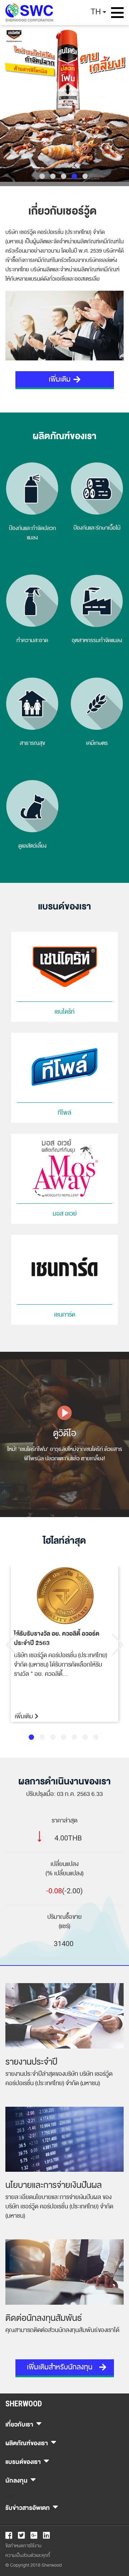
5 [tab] (85, 176)
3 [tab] (64, 176)
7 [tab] (96, 1737)
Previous (11, 1645)
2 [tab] (53, 176)
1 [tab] (42, 176)
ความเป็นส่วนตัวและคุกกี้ (28, 2556)
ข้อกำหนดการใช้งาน (23, 2546)
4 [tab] (74, 176)
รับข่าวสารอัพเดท (28, 2507)
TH (96, 12)
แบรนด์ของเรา (23, 2461)
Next (118, 1645)
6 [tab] (85, 1737)
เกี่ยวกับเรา (19, 2423)
